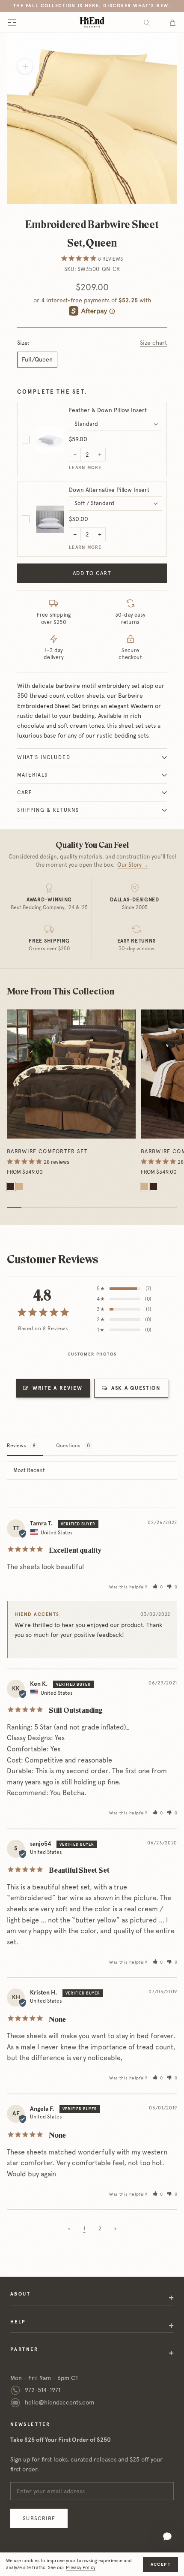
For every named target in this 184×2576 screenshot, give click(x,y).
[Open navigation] (12, 22)
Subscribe (39, 2518)
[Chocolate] (11, 1187)
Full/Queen (37, 359)
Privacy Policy (81, 2568)
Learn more (85, 468)
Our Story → (133, 865)
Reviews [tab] (16, 1446)
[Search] (147, 23)
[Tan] (20, 1187)
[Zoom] (25, 66)
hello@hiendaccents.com (59, 2402)
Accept (160, 2564)
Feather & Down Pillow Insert (108, 410)
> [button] (115, 2229)
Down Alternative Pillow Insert (109, 490)
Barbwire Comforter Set (47, 1151)
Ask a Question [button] (136, 1388)
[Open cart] (173, 22)
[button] (158, 1587)
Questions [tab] (68, 1446)
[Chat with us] (167, 2537)
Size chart (153, 343)
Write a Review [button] (58, 1388)
